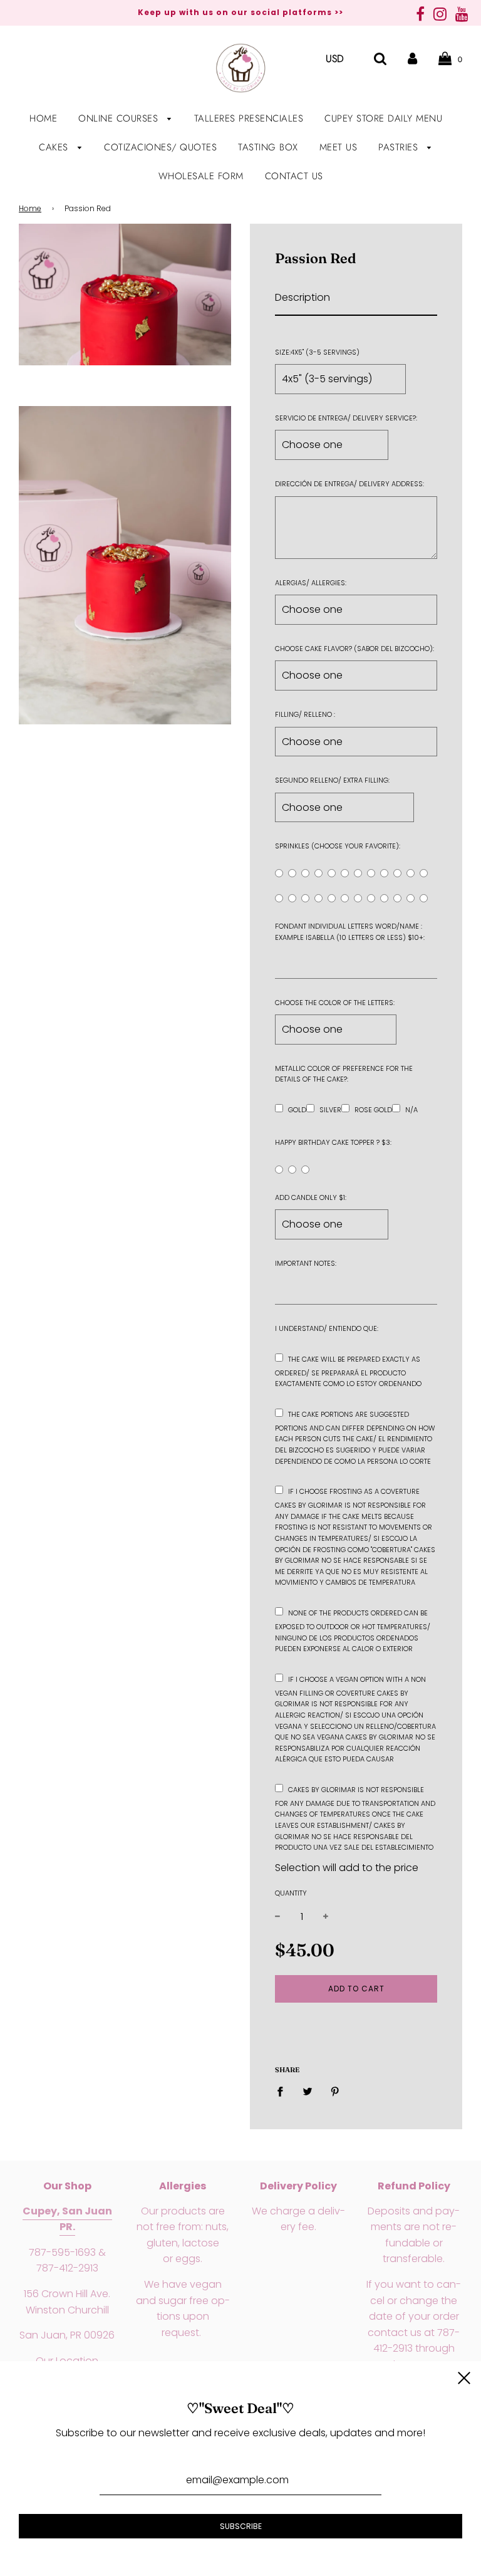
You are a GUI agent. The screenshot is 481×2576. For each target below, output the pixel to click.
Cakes (55, 147)
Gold (297, 1110)
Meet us (339, 147)
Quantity (291, 1893)
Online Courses (120, 118)
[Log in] (412, 59)
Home (43, 118)
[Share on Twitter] (308, 2092)
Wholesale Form (201, 176)
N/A (411, 1110)
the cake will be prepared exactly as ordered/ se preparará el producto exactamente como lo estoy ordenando (348, 1372)
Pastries (400, 147)
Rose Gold (373, 1110)
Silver (330, 1110)
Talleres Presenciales (249, 118)
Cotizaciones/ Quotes (160, 147)
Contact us (294, 176)
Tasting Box (268, 147)
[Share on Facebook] (284, 2092)
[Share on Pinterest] (335, 2092)
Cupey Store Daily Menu (383, 118)
